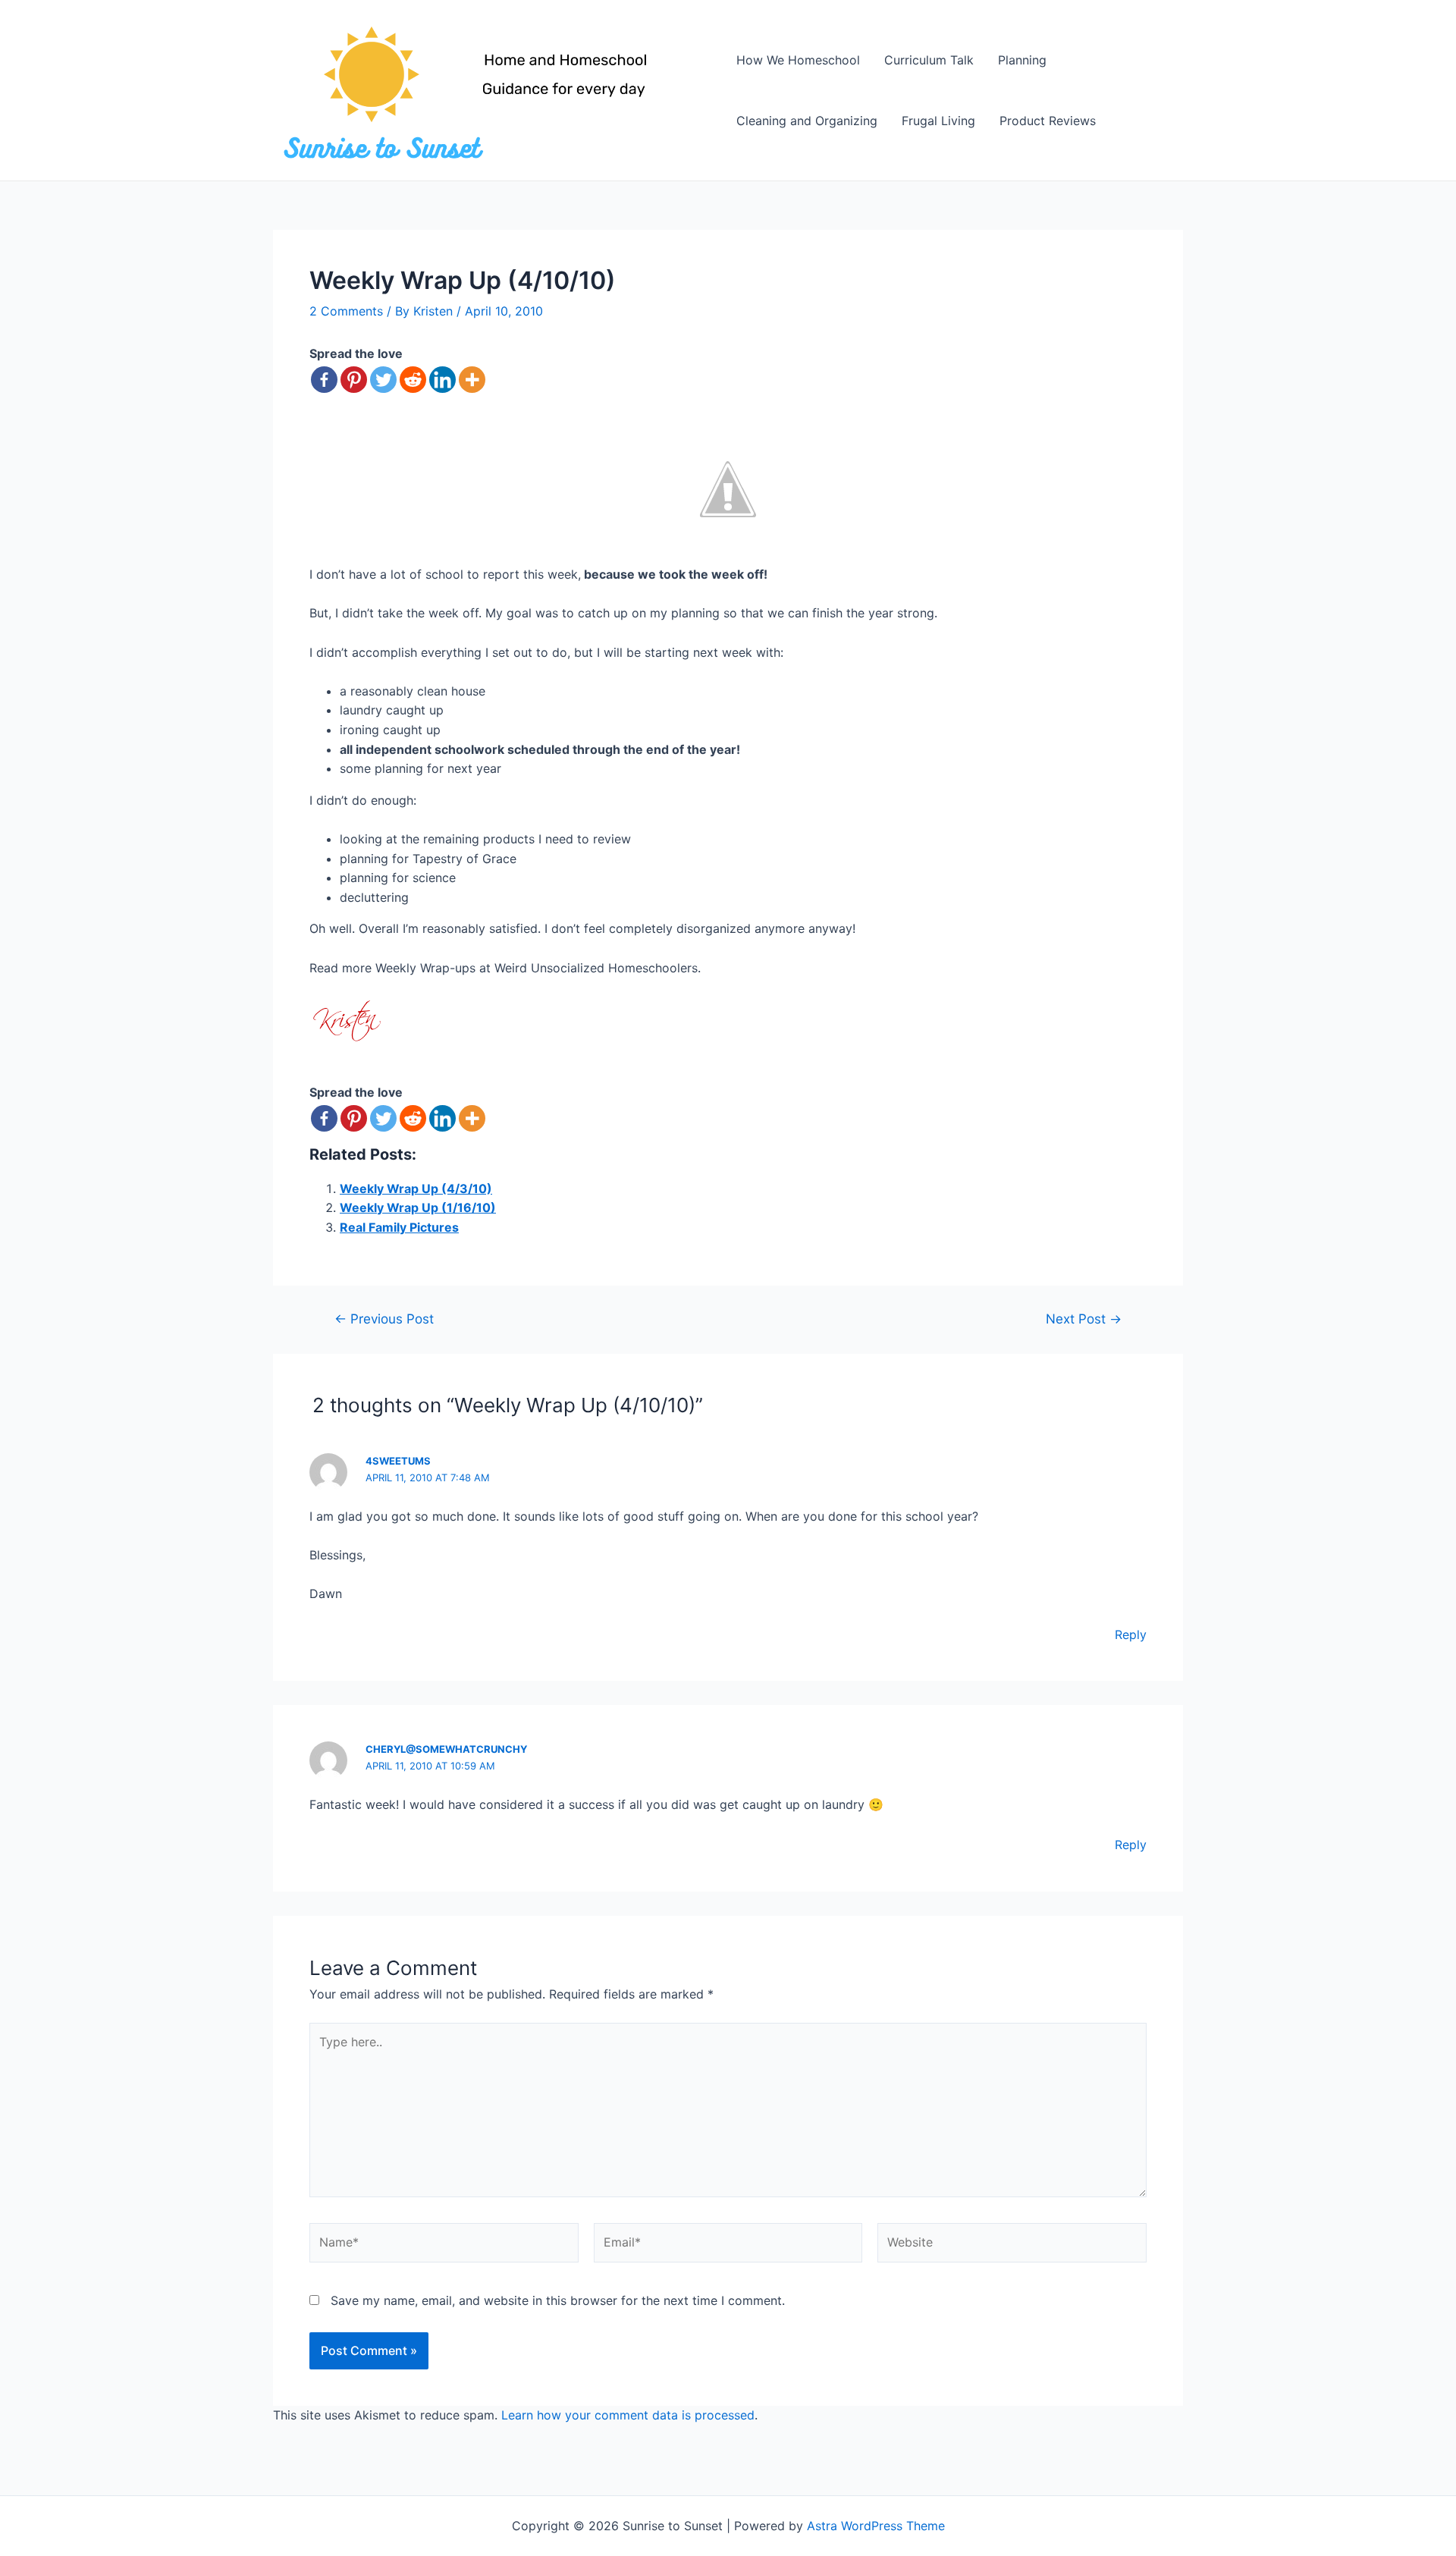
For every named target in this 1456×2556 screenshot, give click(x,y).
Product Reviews (1048, 121)
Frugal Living (938, 121)
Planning (1022, 60)
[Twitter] (383, 380)
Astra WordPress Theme (876, 2526)
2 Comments (346, 311)
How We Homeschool (798, 60)
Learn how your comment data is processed (628, 2415)
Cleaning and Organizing (807, 121)
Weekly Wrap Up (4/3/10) (416, 1189)
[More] (472, 380)
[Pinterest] (354, 380)
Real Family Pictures (399, 1227)
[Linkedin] (442, 380)
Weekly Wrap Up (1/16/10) (418, 1207)
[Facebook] (324, 380)
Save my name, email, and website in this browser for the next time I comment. (558, 2300)
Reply (1131, 1634)
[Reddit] (413, 380)
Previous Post (384, 1319)
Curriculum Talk (929, 60)
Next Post (1084, 1319)
